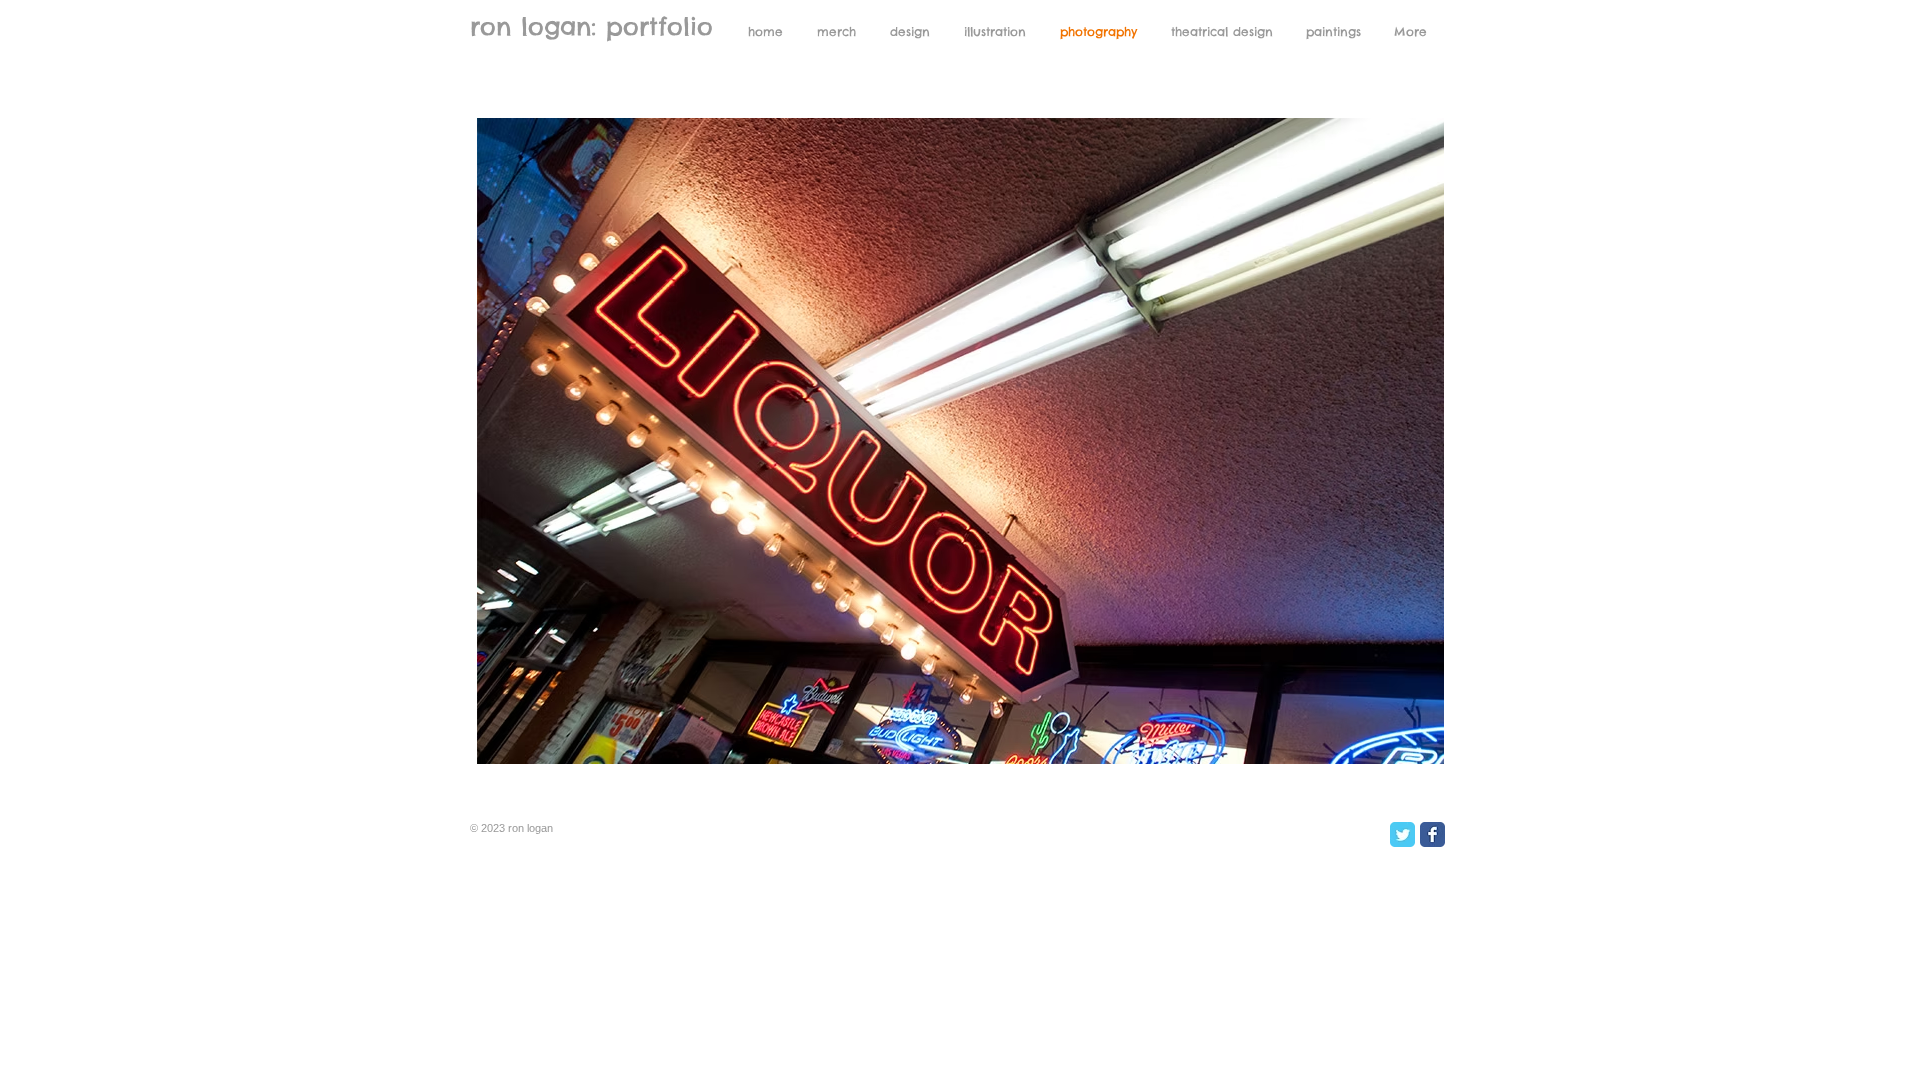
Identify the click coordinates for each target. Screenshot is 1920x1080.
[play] (1395, 746)
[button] (960, 441)
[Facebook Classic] (1432, 834)
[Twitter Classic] (1402, 834)
